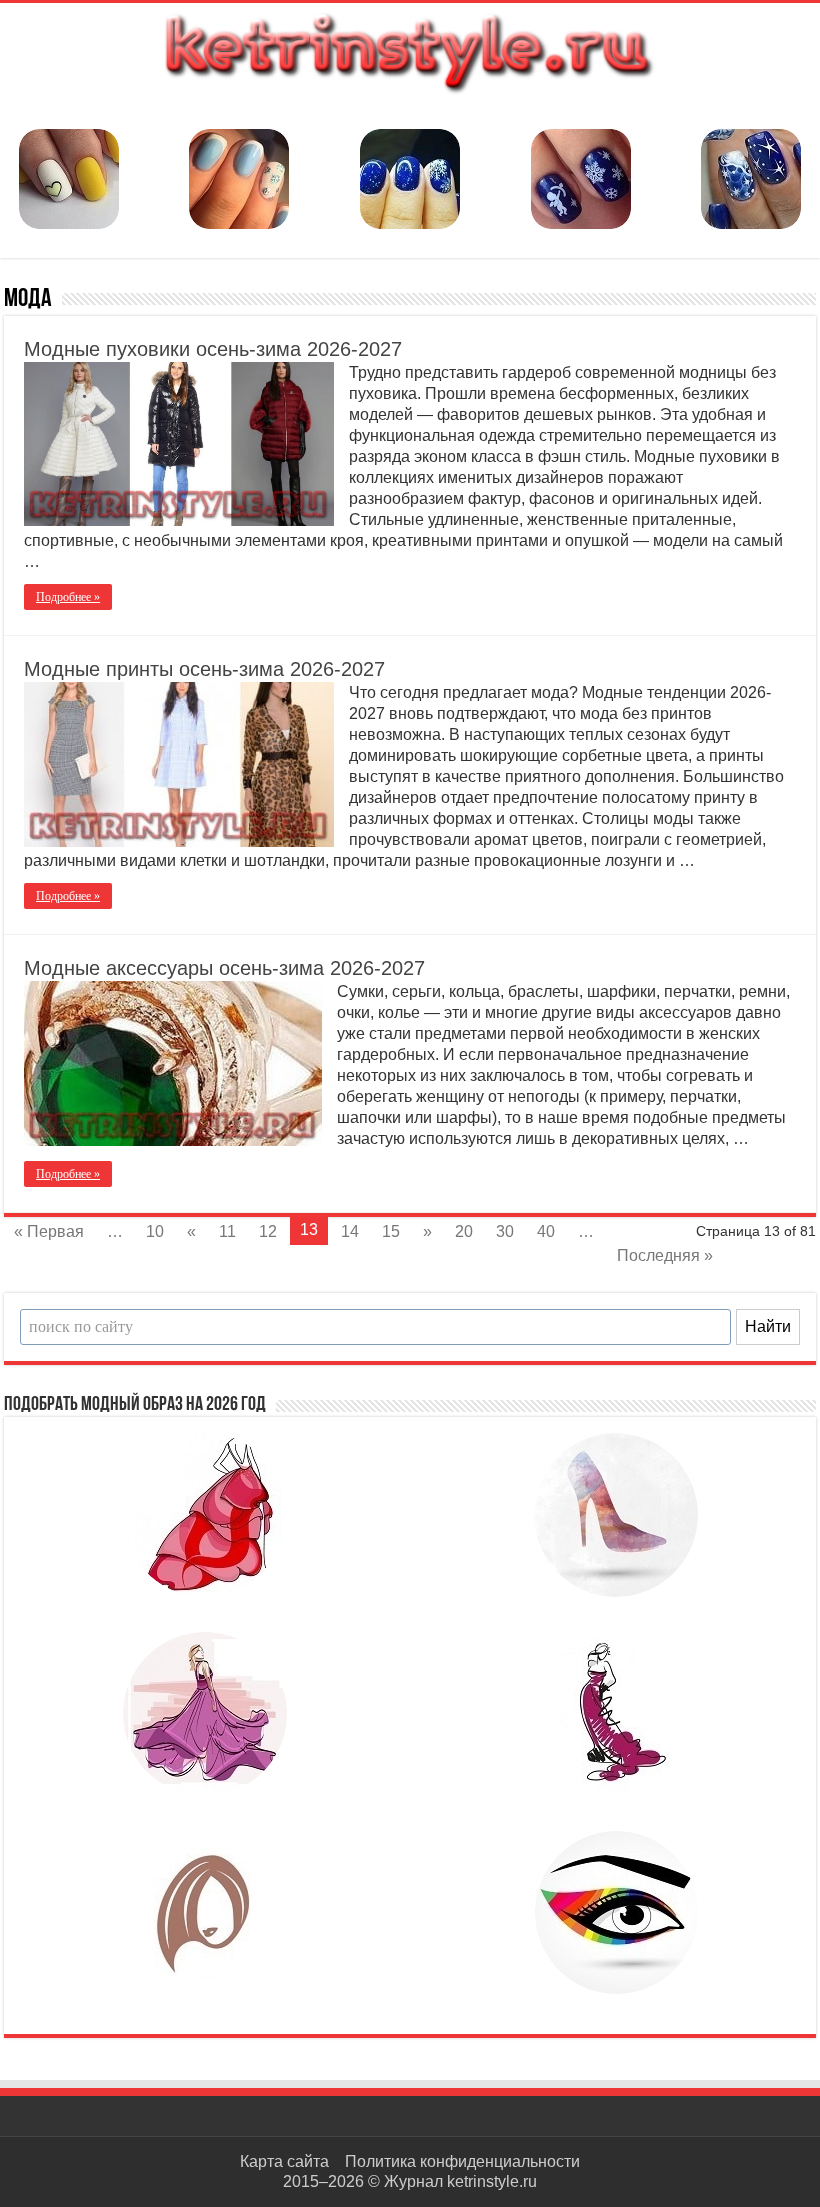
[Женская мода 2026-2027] (410, 50)
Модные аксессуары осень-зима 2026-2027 (224, 968)
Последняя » (665, 1255)
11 (227, 1231)
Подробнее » (68, 597)
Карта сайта (284, 2161)
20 (464, 1231)
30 (505, 1231)
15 (391, 1231)
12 (268, 1231)
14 (350, 1231)
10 (155, 1231)
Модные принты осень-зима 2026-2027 (204, 669)
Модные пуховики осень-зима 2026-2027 (213, 349)
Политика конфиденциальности (462, 2161)
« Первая (49, 1231)
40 (546, 1231)
